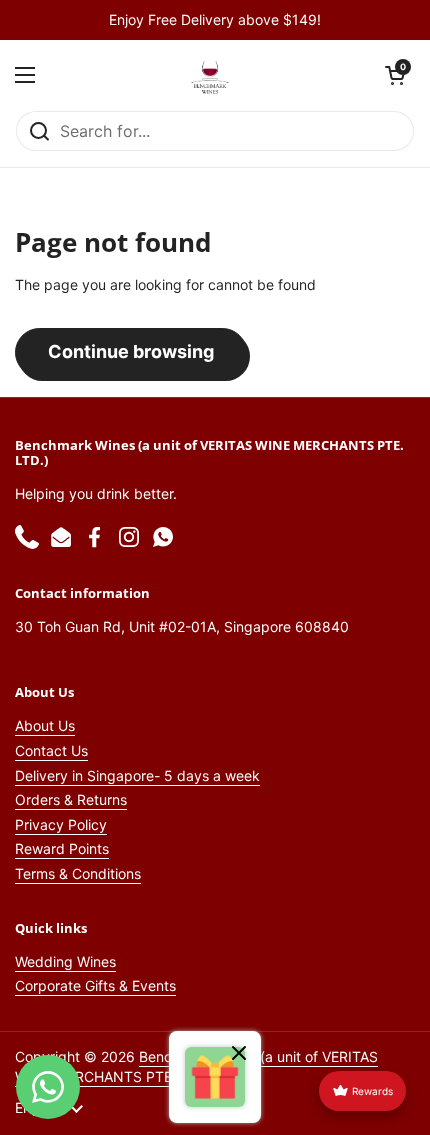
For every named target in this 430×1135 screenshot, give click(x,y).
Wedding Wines (65, 961)
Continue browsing (131, 351)
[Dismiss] (239, 1055)
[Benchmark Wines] (210, 75)
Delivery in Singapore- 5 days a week (137, 775)
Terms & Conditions (78, 873)
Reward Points (62, 848)
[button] (395, 75)
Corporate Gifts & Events (95, 985)
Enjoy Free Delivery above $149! (215, 19)
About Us (45, 725)
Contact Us (51, 750)
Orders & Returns (71, 799)
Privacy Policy (61, 824)
